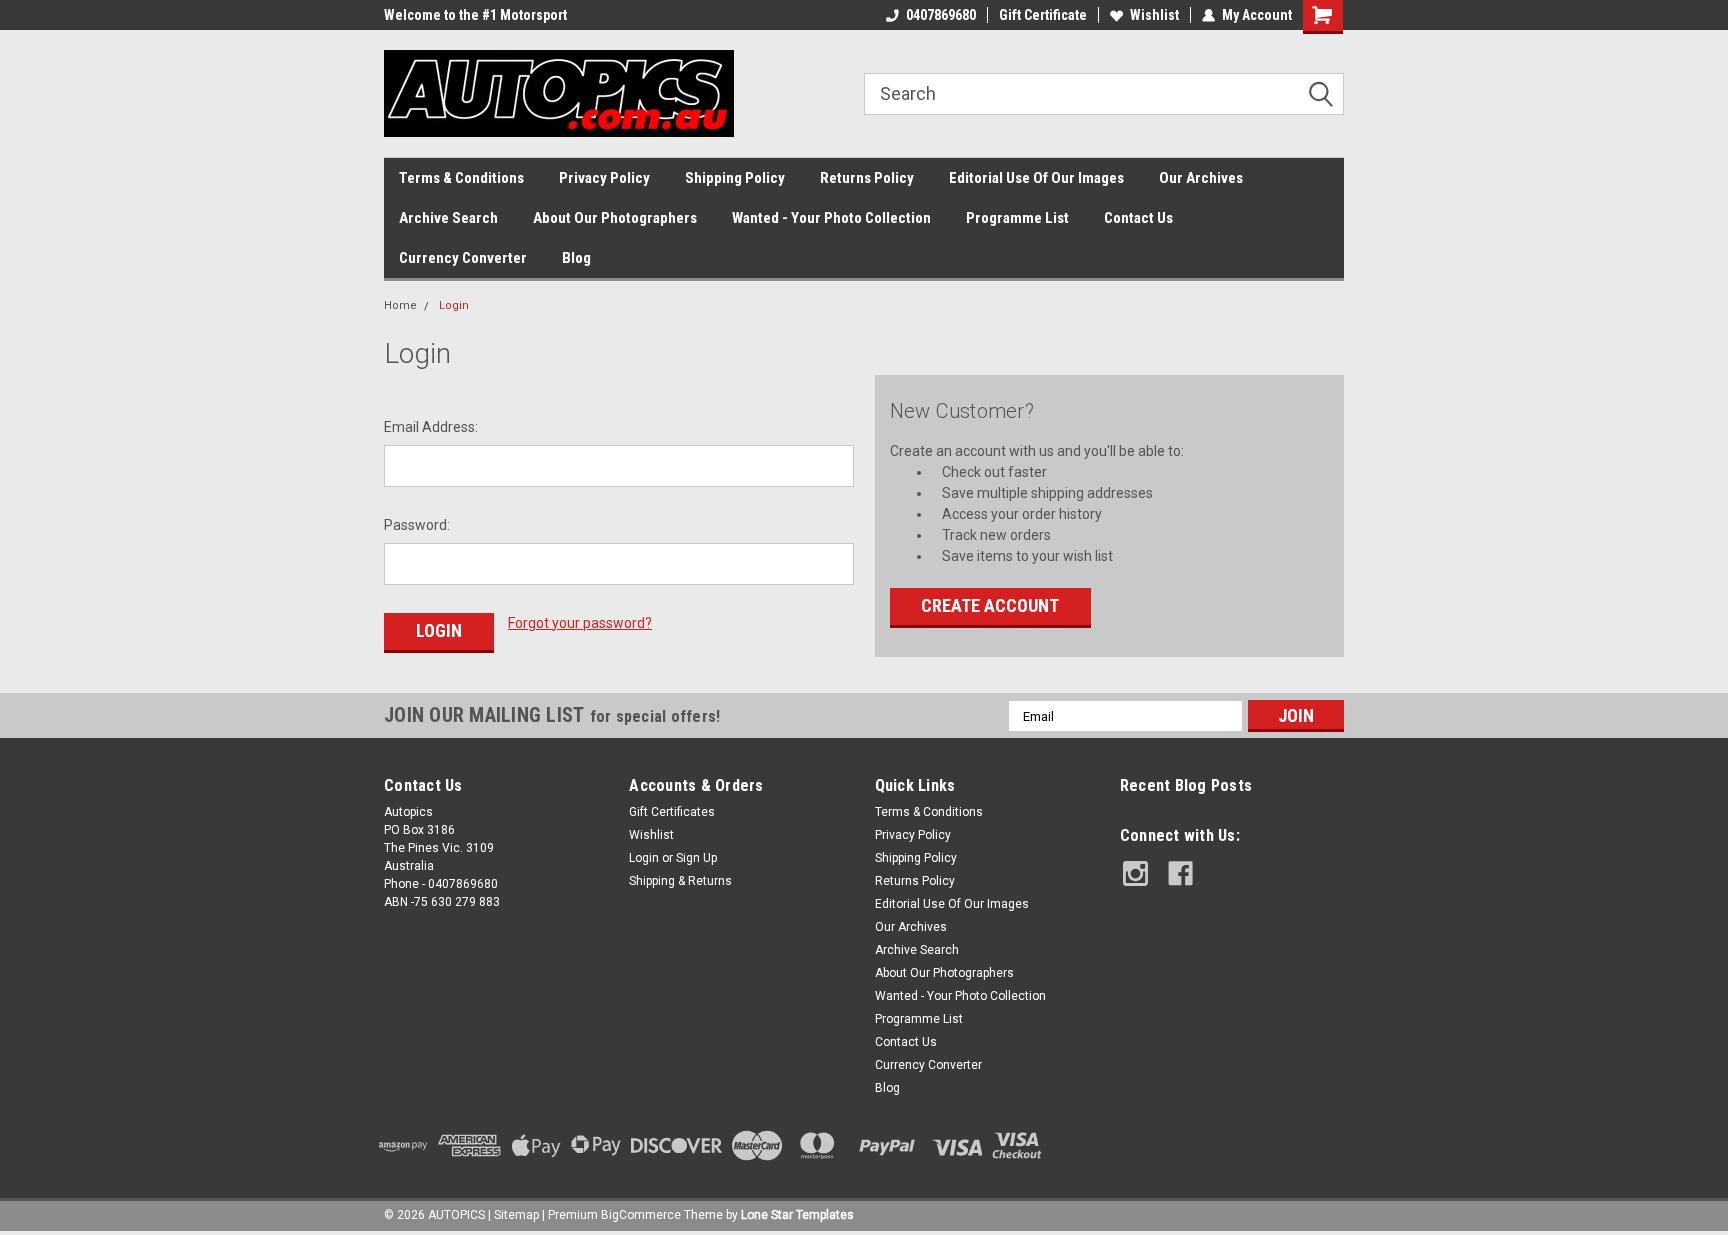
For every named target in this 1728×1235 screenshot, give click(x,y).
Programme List (1017, 218)
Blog (576, 258)
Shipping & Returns (680, 881)
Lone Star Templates (797, 1215)
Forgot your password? (580, 623)
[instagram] (1135, 873)
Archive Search (448, 218)
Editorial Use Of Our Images (1036, 178)
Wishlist (1154, 15)
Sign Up (696, 858)
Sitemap (516, 1215)
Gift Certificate (1043, 15)
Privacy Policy (604, 178)
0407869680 (941, 15)
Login (454, 305)
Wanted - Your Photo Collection (831, 218)
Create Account (990, 605)
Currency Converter (463, 258)
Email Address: (431, 427)
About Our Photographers (615, 218)
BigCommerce (641, 1215)
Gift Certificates (672, 812)
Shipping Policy (735, 178)
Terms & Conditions (461, 178)
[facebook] (1180, 873)
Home (400, 305)
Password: (417, 525)
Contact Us (1138, 218)
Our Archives (1201, 178)
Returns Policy (867, 178)
